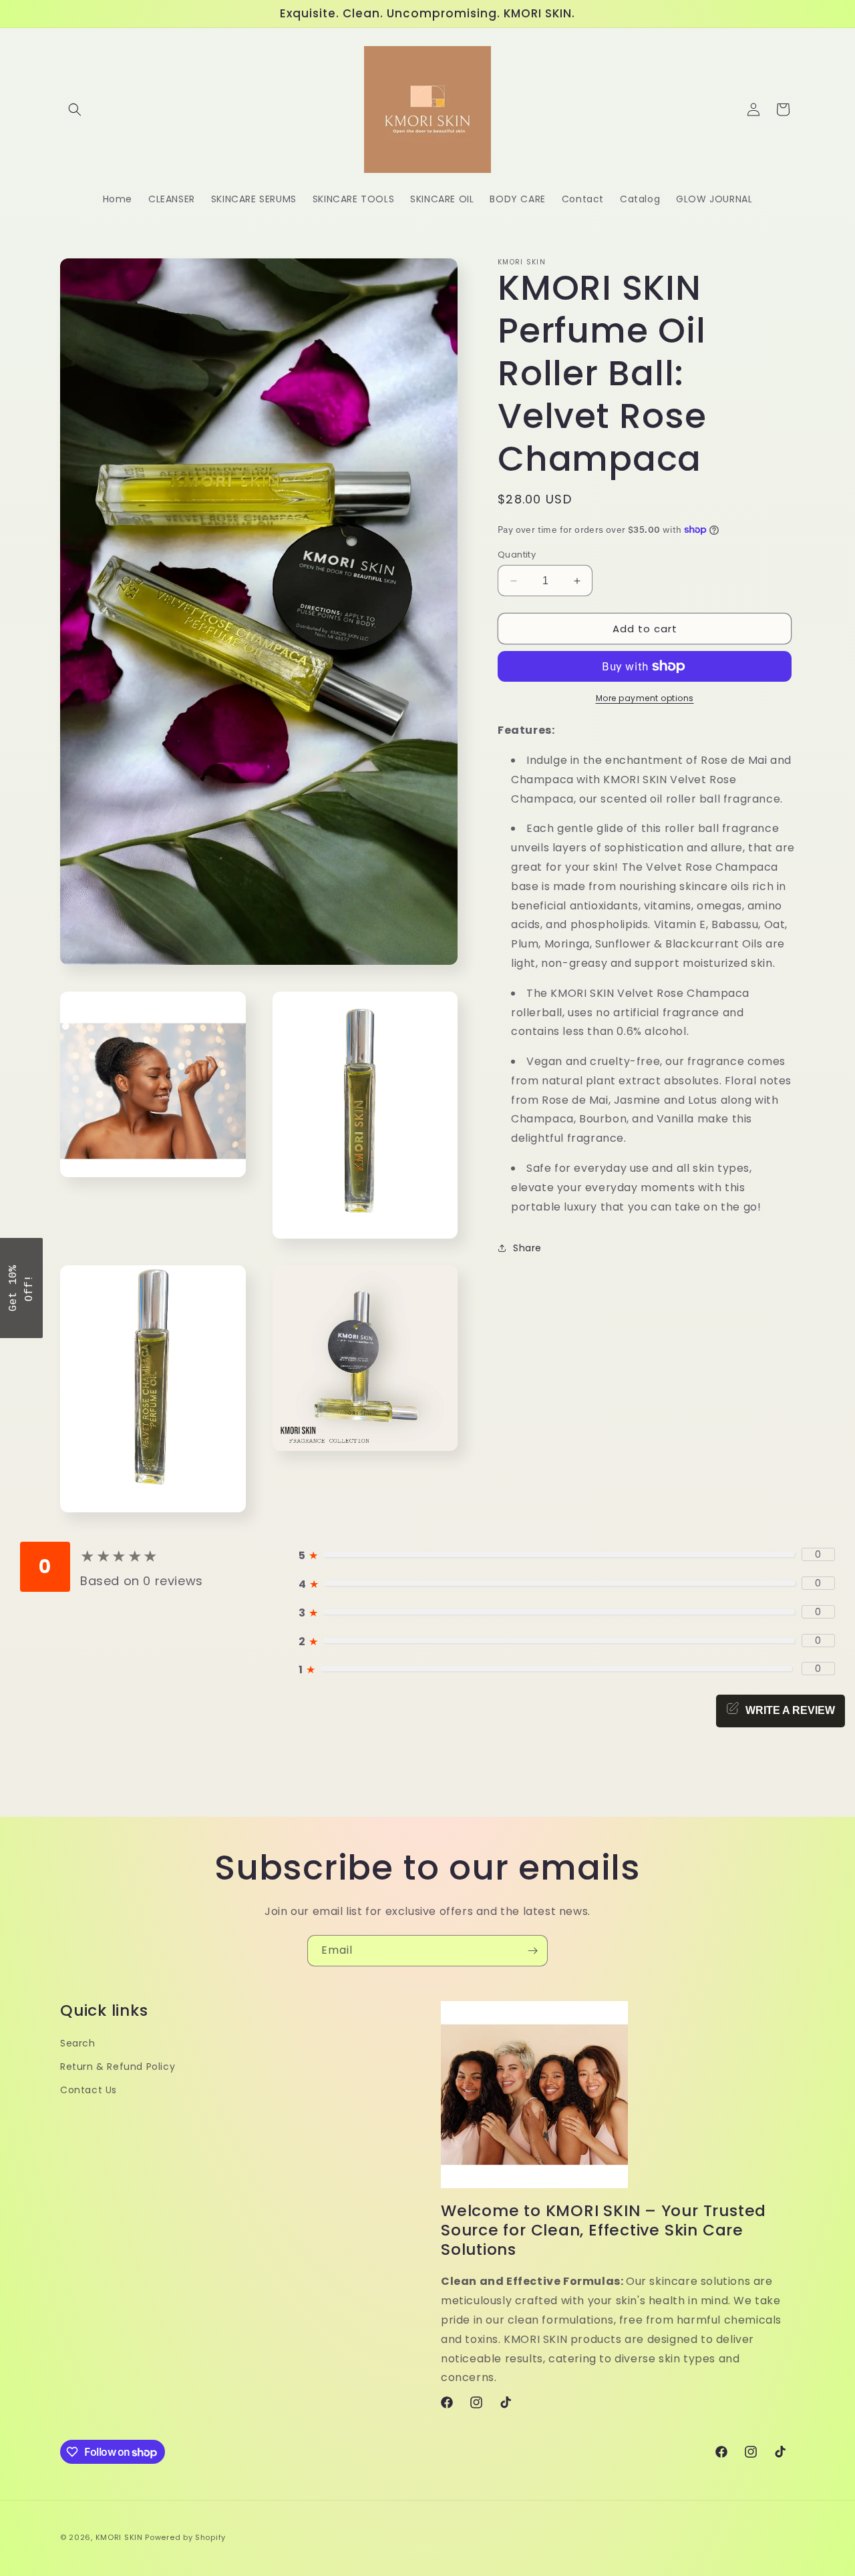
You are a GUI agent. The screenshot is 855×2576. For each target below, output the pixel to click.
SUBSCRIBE (521, 1321)
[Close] (601, 1180)
